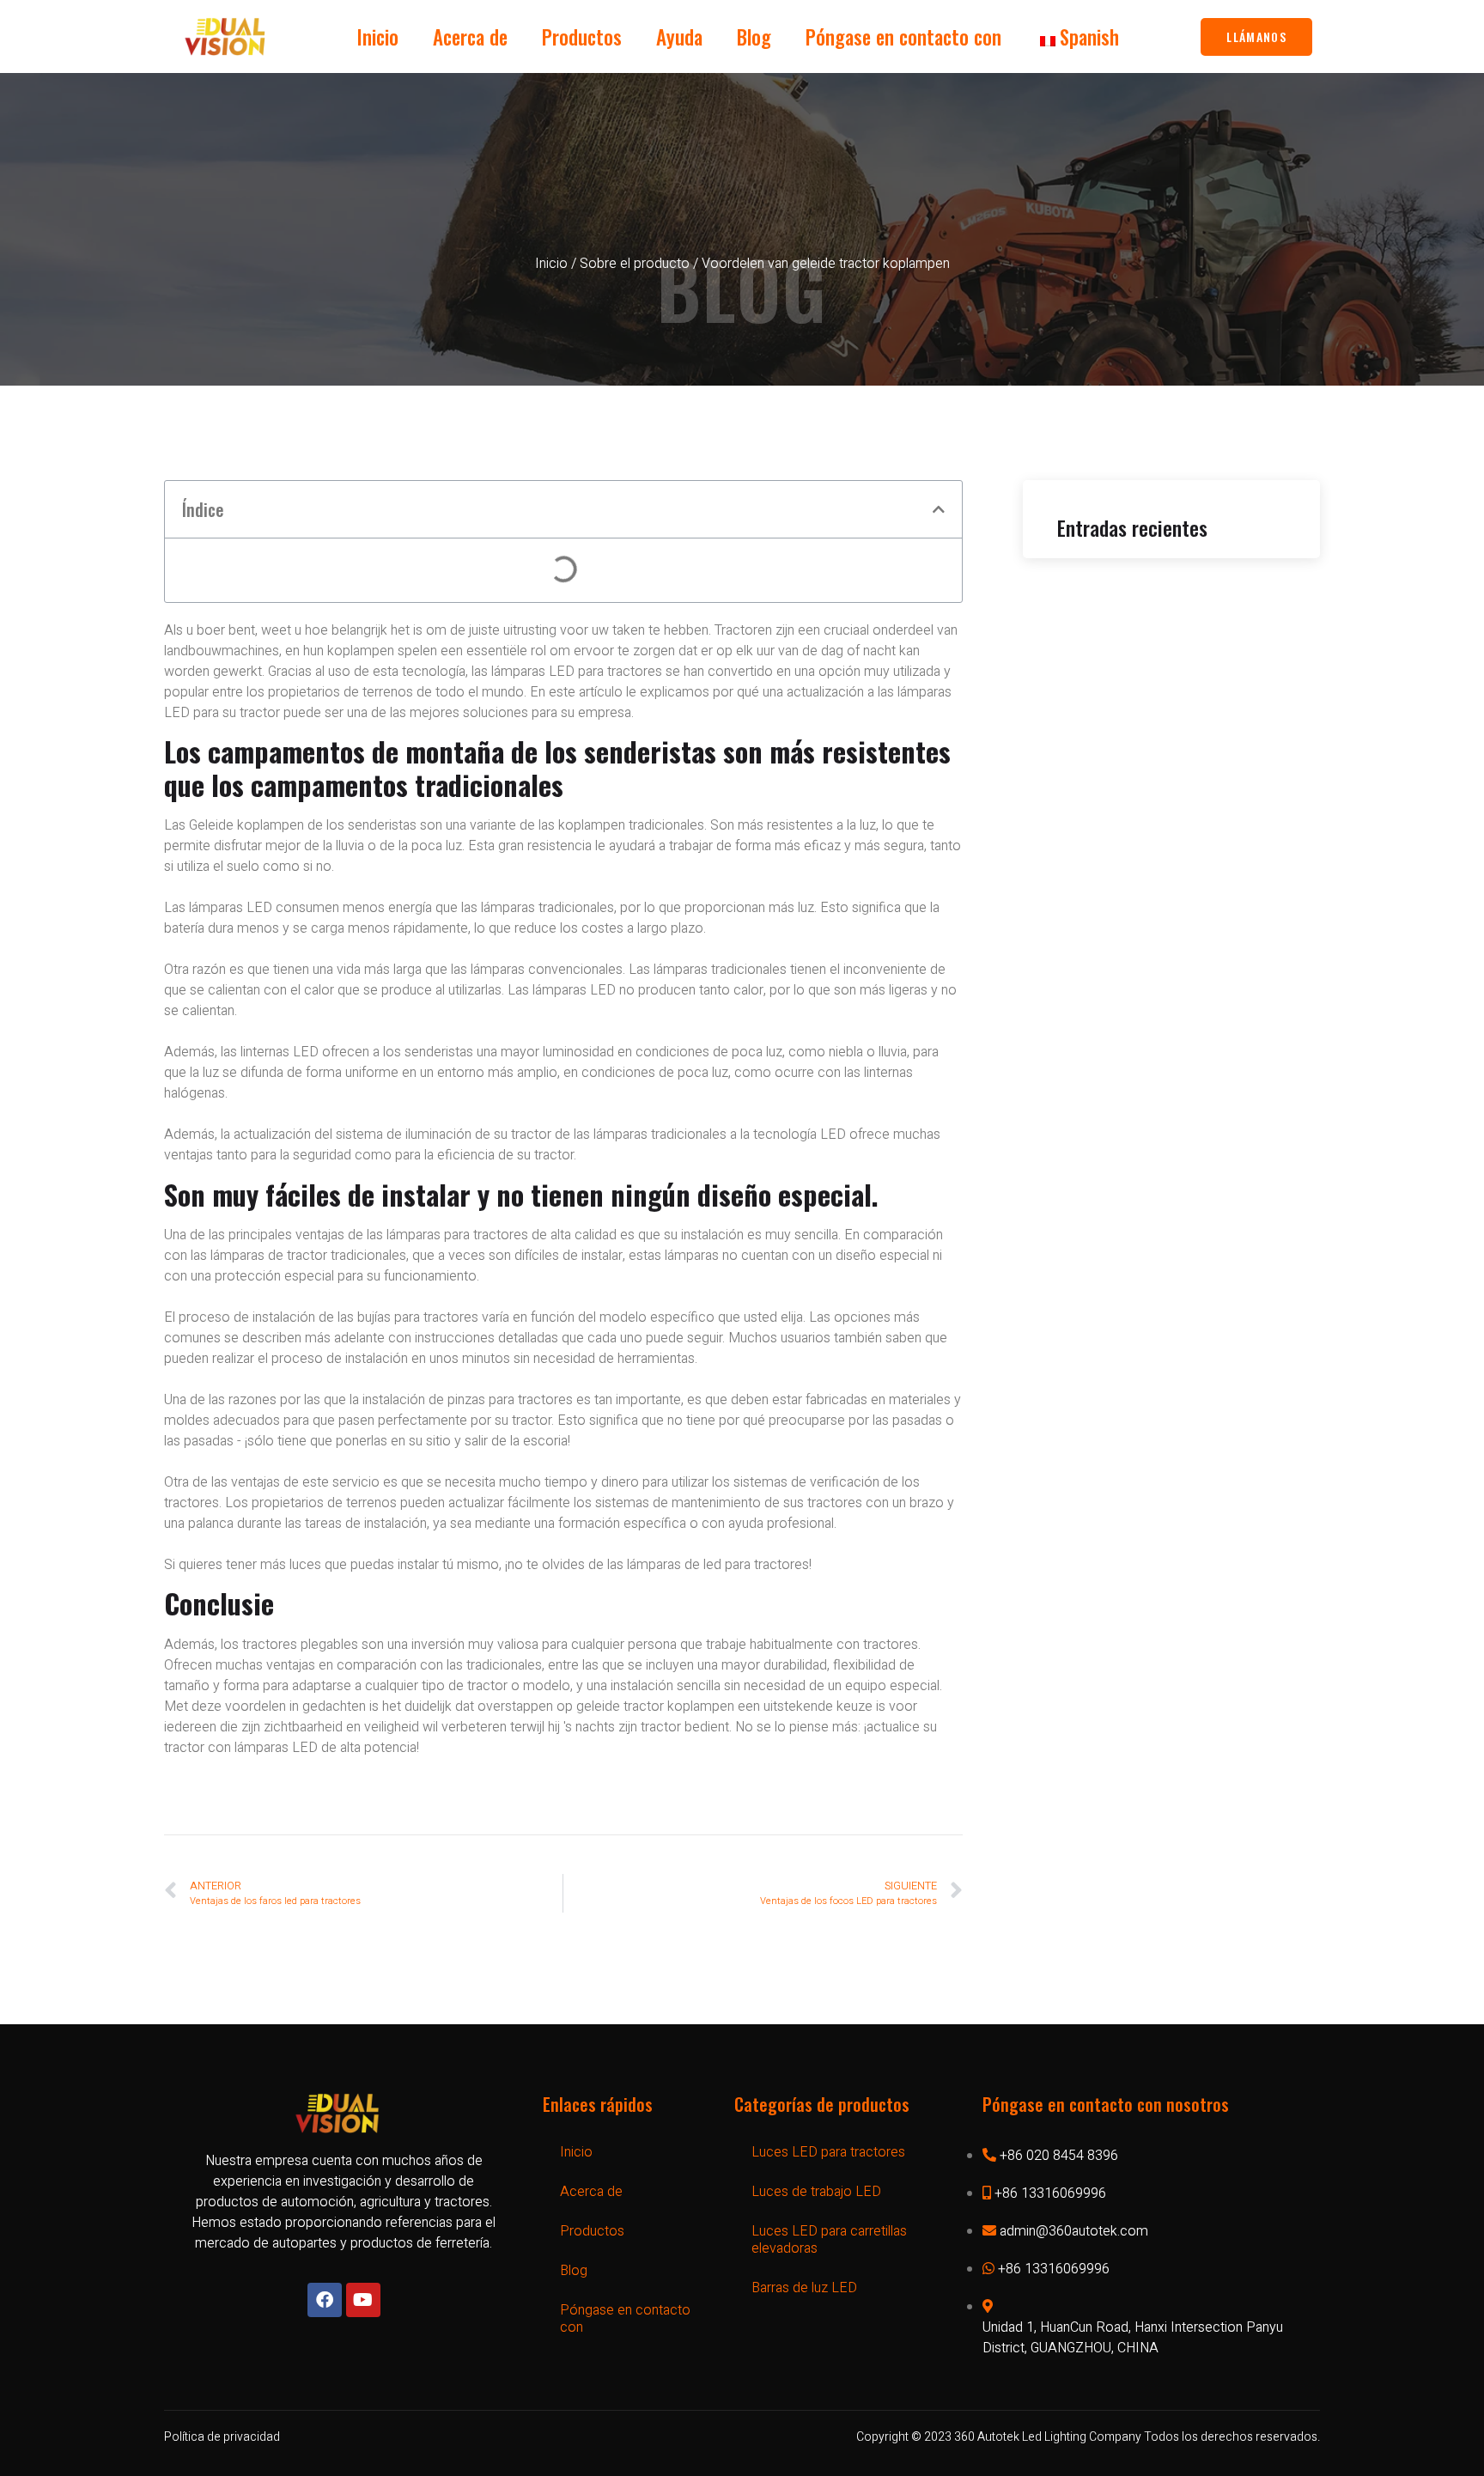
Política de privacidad (222, 2437)
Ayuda (679, 37)
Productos (582, 37)
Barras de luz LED (804, 2288)
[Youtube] (363, 2300)
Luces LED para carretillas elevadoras (829, 2240)
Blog (754, 37)
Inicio (378, 37)
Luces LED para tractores (828, 2152)
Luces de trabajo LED (816, 2192)
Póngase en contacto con (903, 37)
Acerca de (470, 37)
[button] (939, 509)
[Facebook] (325, 2300)
